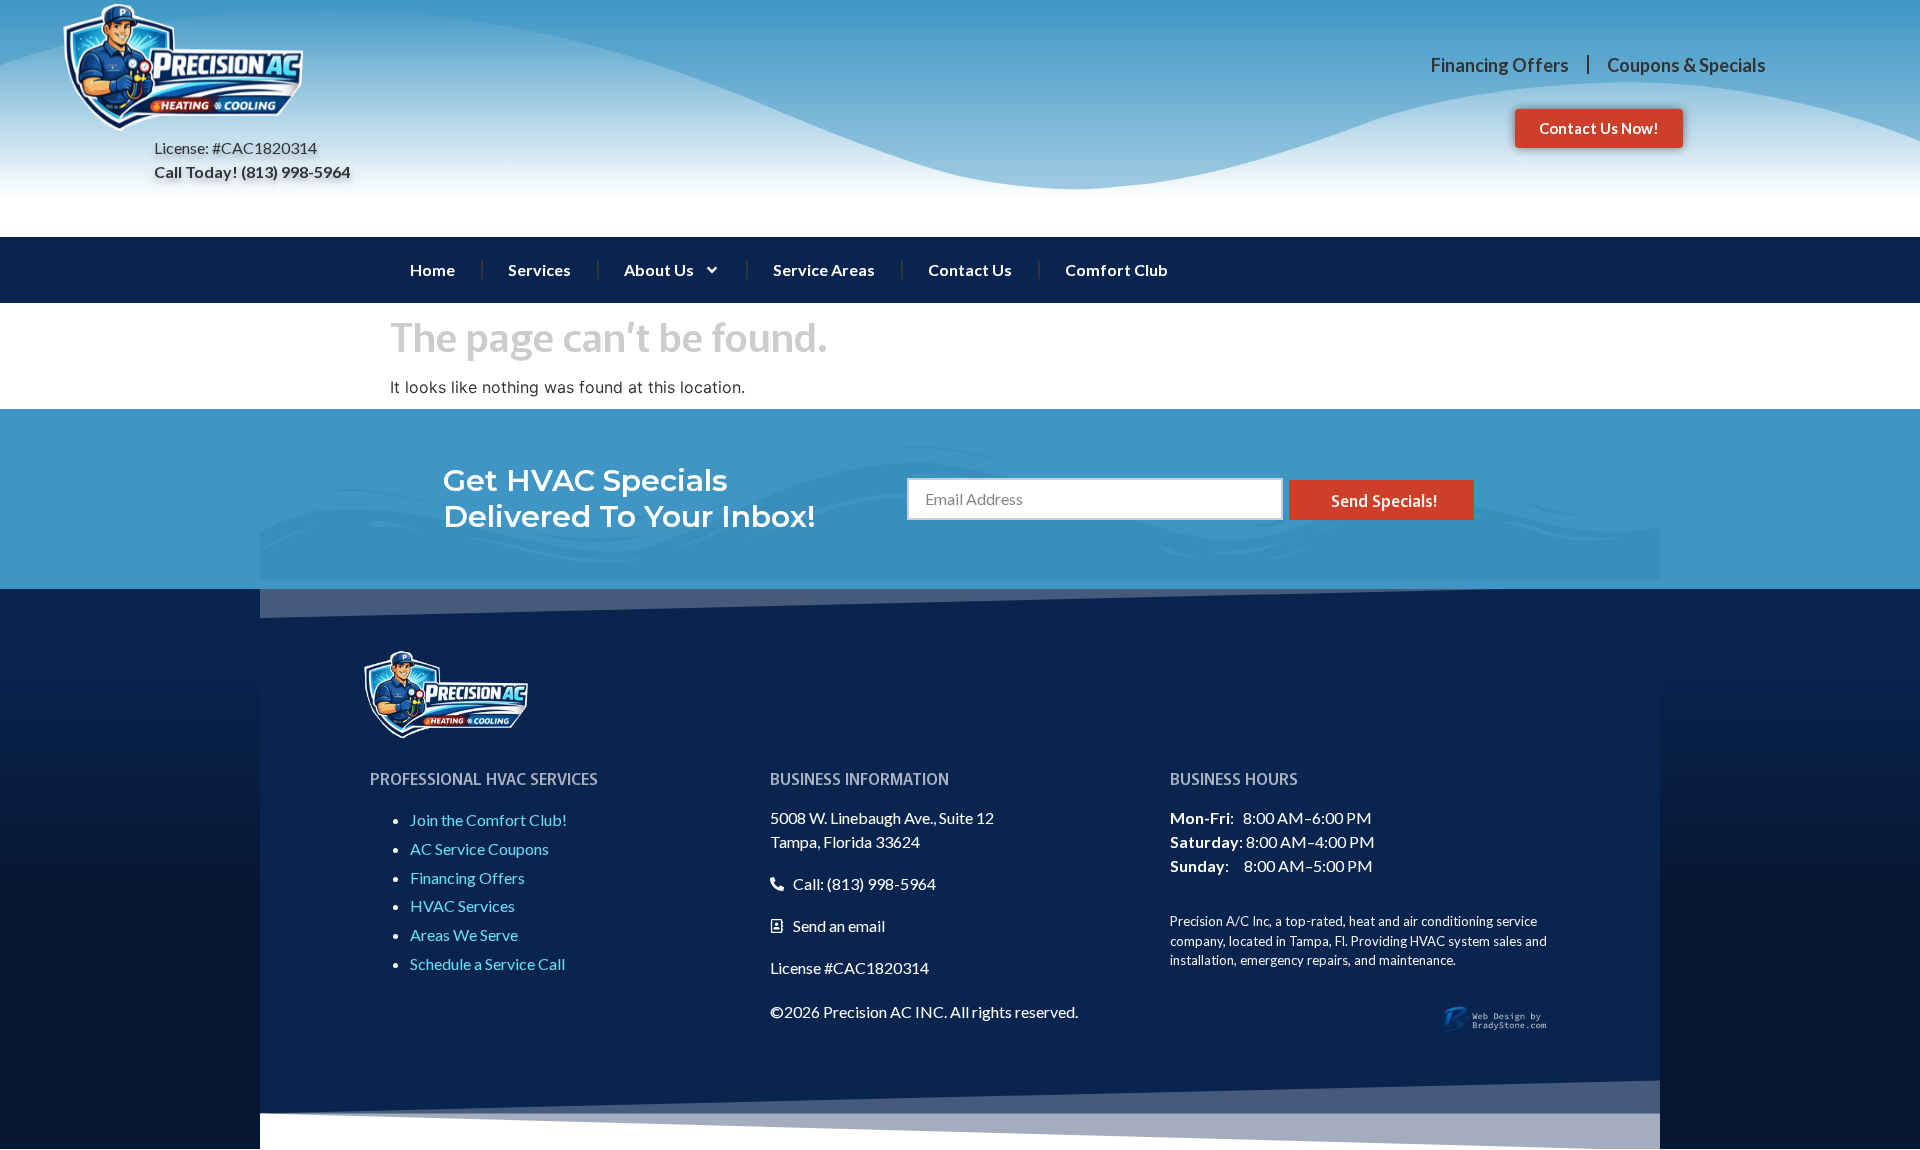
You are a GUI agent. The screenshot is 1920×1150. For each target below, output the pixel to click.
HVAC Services (462, 905)
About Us (659, 269)
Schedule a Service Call (487, 963)
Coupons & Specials (1686, 65)
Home (432, 269)
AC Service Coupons (479, 848)
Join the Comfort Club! (488, 819)
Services (539, 269)
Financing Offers (1500, 65)
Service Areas (824, 269)
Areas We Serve (464, 934)
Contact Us (970, 269)
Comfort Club (1116, 269)
